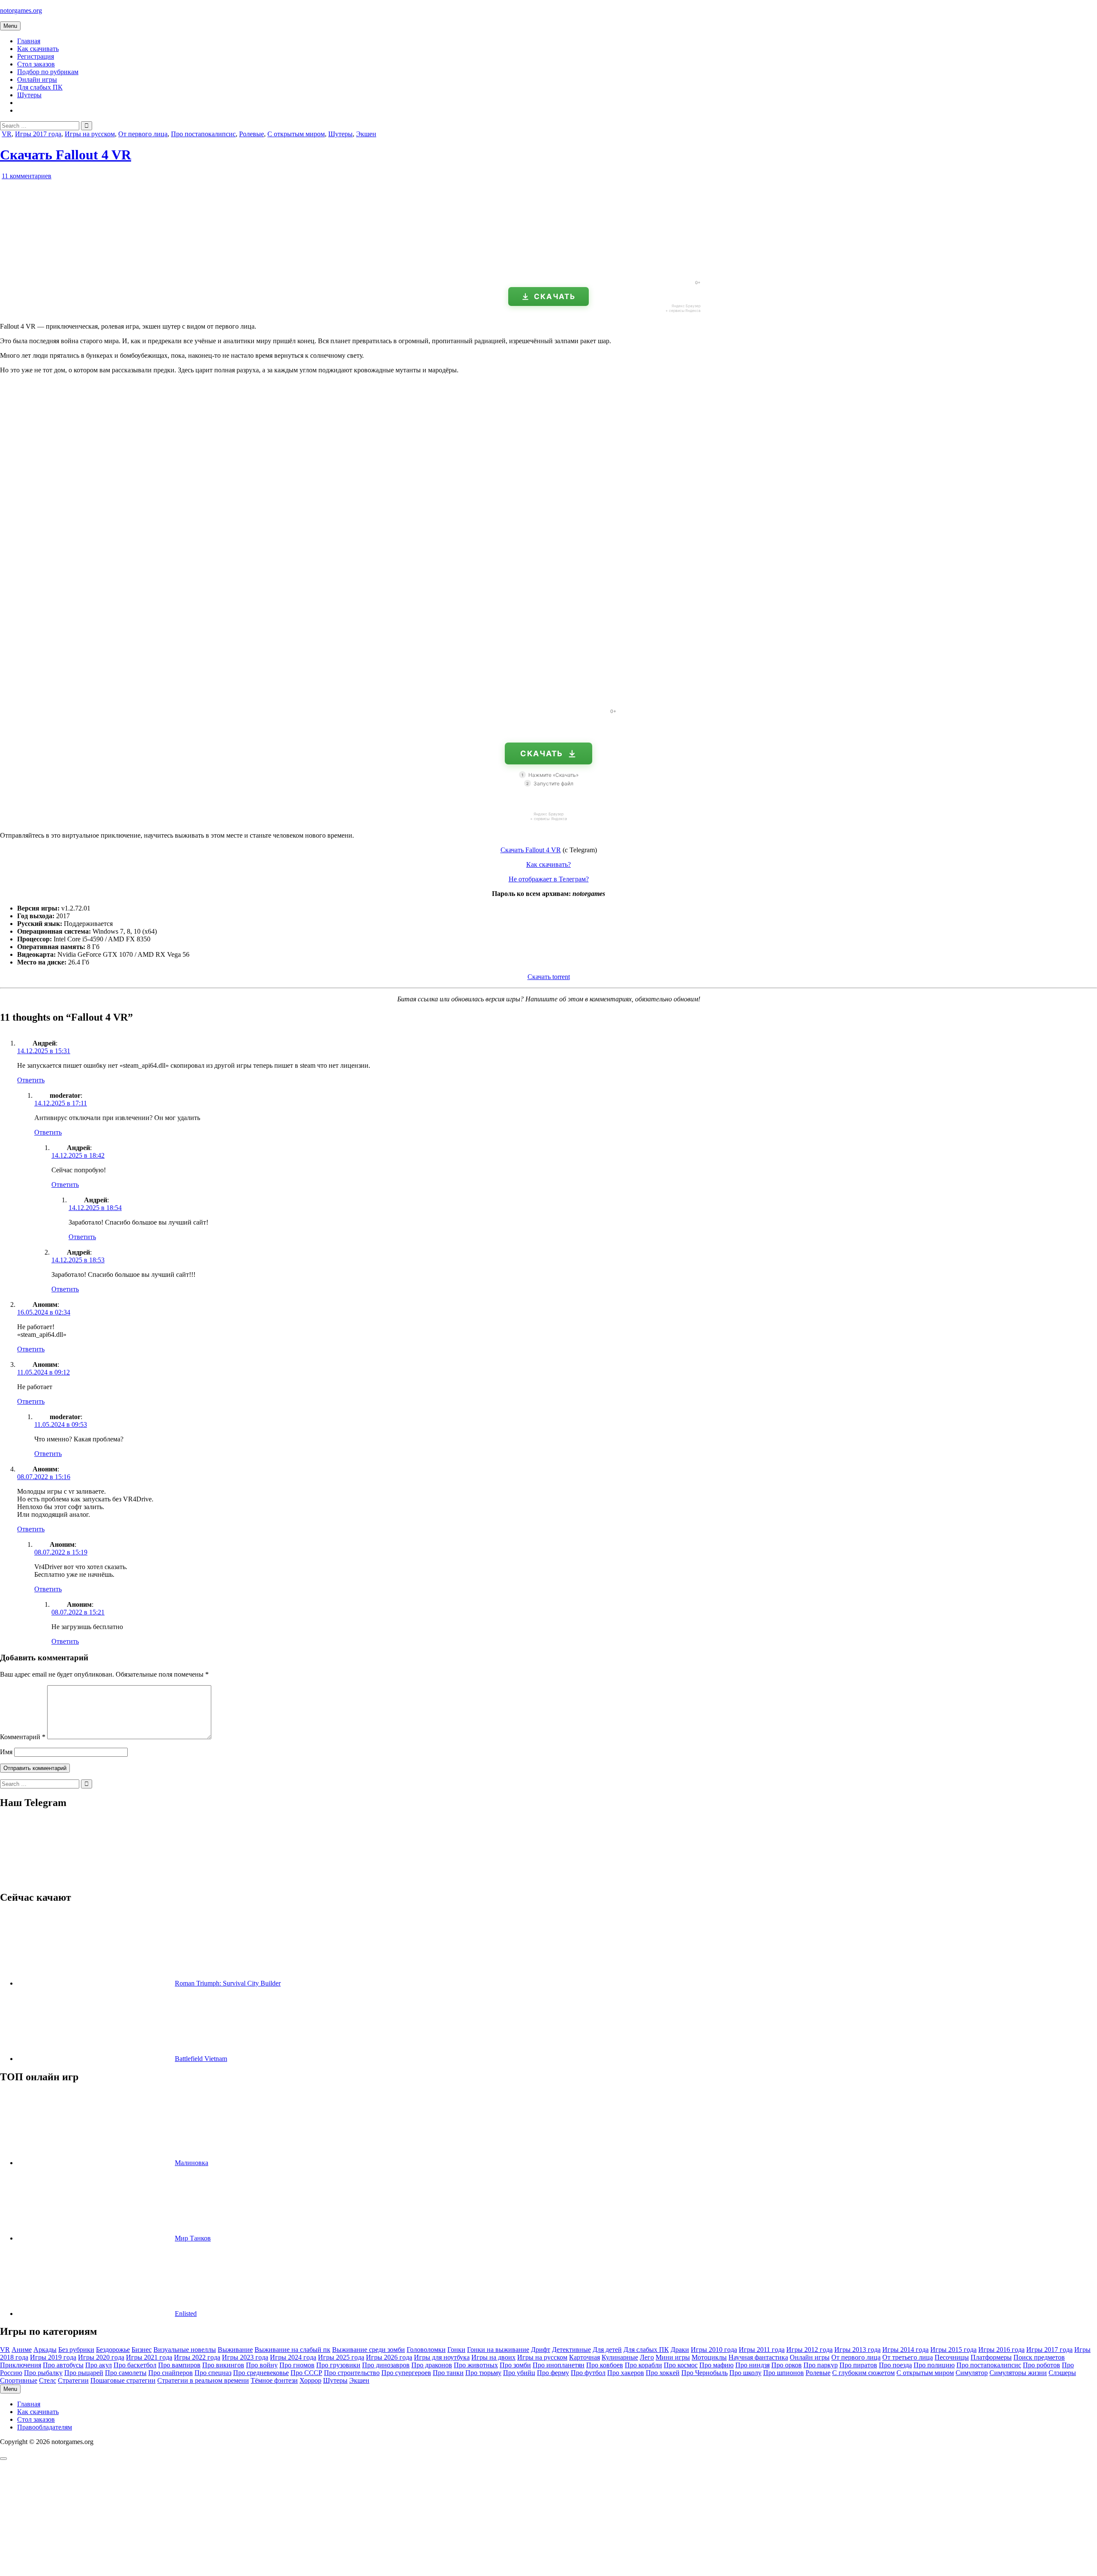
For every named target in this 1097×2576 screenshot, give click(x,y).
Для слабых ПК (40, 87)
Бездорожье (113, 2350)
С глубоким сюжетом (863, 2373)
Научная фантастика (758, 2357)
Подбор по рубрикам (48, 72)
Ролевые (252, 134)
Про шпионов (784, 2373)
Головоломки (426, 2350)
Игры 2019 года (53, 2357)
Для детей (607, 2350)
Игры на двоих (493, 2357)
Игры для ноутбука (442, 2357)
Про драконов (432, 2365)
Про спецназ (213, 2373)
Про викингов (223, 2365)
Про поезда (895, 2365)
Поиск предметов (1039, 2357)
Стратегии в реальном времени (203, 2380)
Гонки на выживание (498, 2350)
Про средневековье (261, 2373)
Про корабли (643, 2365)
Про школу (745, 2373)
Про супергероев (406, 2373)
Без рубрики (76, 2350)
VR (7, 134)
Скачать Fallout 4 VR (66, 155)
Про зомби (515, 2365)
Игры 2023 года (245, 2357)
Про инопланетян (559, 2365)
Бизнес (142, 2350)
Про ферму (553, 2373)
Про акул (99, 2365)
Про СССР (306, 2373)
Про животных (476, 2365)
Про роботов (1042, 2365)
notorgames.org (21, 10)
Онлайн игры (37, 79)
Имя (6, 1752)
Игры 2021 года (149, 2357)
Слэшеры (1062, 2373)
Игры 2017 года (38, 134)
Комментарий (23, 1737)
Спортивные (19, 2380)
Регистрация (36, 56)
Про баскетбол (135, 2365)
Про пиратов (858, 2365)
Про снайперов (171, 2373)
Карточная (584, 2357)
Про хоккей (663, 2373)
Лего (647, 2357)
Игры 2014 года (905, 2350)
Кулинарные (620, 2357)
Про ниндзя (752, 2365)
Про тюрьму (483, 2373)
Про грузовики (338, 2365)
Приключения (21, 2365)
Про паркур (821, 2365)
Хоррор (310, 2380)
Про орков (787, 2365)
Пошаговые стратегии (123, 2380)
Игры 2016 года (1001, 2350)
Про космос (681, 2365)
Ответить (31, 1080)
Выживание (235, 2350)
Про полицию (934, 2365)
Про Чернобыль (704, 2373)
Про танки (448, 2373)
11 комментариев (27, 176)
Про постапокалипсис (203, 134)
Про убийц (519, 2373)
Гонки (456, 2350)
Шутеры (29, 95)
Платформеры (991, 2357)
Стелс (48, 2380)
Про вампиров (179, 2365)
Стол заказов (36, 64)
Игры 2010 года (714, 2350)
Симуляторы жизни (1018, 2373)
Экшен (366, 134)
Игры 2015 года (953, 2350)
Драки (680, 2350)
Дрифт (541, 2350)
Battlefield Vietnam (201, 2059)
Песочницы (952, 2357)
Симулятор (972, 2373)
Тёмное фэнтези (274, 2380)
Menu (10, 26)
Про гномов (297, 2365)
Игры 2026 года (389, 2357)
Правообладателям (45, 2427)
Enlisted (186, 2314)
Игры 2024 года (293, 2357)
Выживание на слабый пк (292, 2350)
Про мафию (716, 2365)
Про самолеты (126, 2373)
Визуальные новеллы (185, 2350)
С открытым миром (296, 134)
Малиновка (192, 2163)
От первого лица (143, 134)
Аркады (45, 2350)
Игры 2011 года (762, 2350)
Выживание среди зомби (369, 2350)
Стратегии (73, 2380)
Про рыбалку (43, 2373)
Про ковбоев (605, 2365)
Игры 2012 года (809, 2350)
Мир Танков (193, 2238)
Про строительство (352, 2373)
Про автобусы (63, 2365)
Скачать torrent (549, 977)
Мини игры (673, 2357)
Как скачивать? (548, 864)
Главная (29, 41)
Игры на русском (90, 134)
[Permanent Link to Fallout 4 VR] (99, 270)
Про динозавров (386, 2365)
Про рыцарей (84, 2373)
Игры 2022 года (197, 2357)
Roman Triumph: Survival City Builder (228, 1983)
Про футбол (588, 2373)
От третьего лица (908, 2357)
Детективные (571, 2350)
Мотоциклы (709, 2357)
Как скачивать (38, 49)
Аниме (22, 2350)
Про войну (262, 2365)
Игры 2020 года (101, 2357)
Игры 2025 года (341, 2357)
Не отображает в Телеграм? (549, 879)
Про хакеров (626, 2373)
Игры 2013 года (857, 2350)
